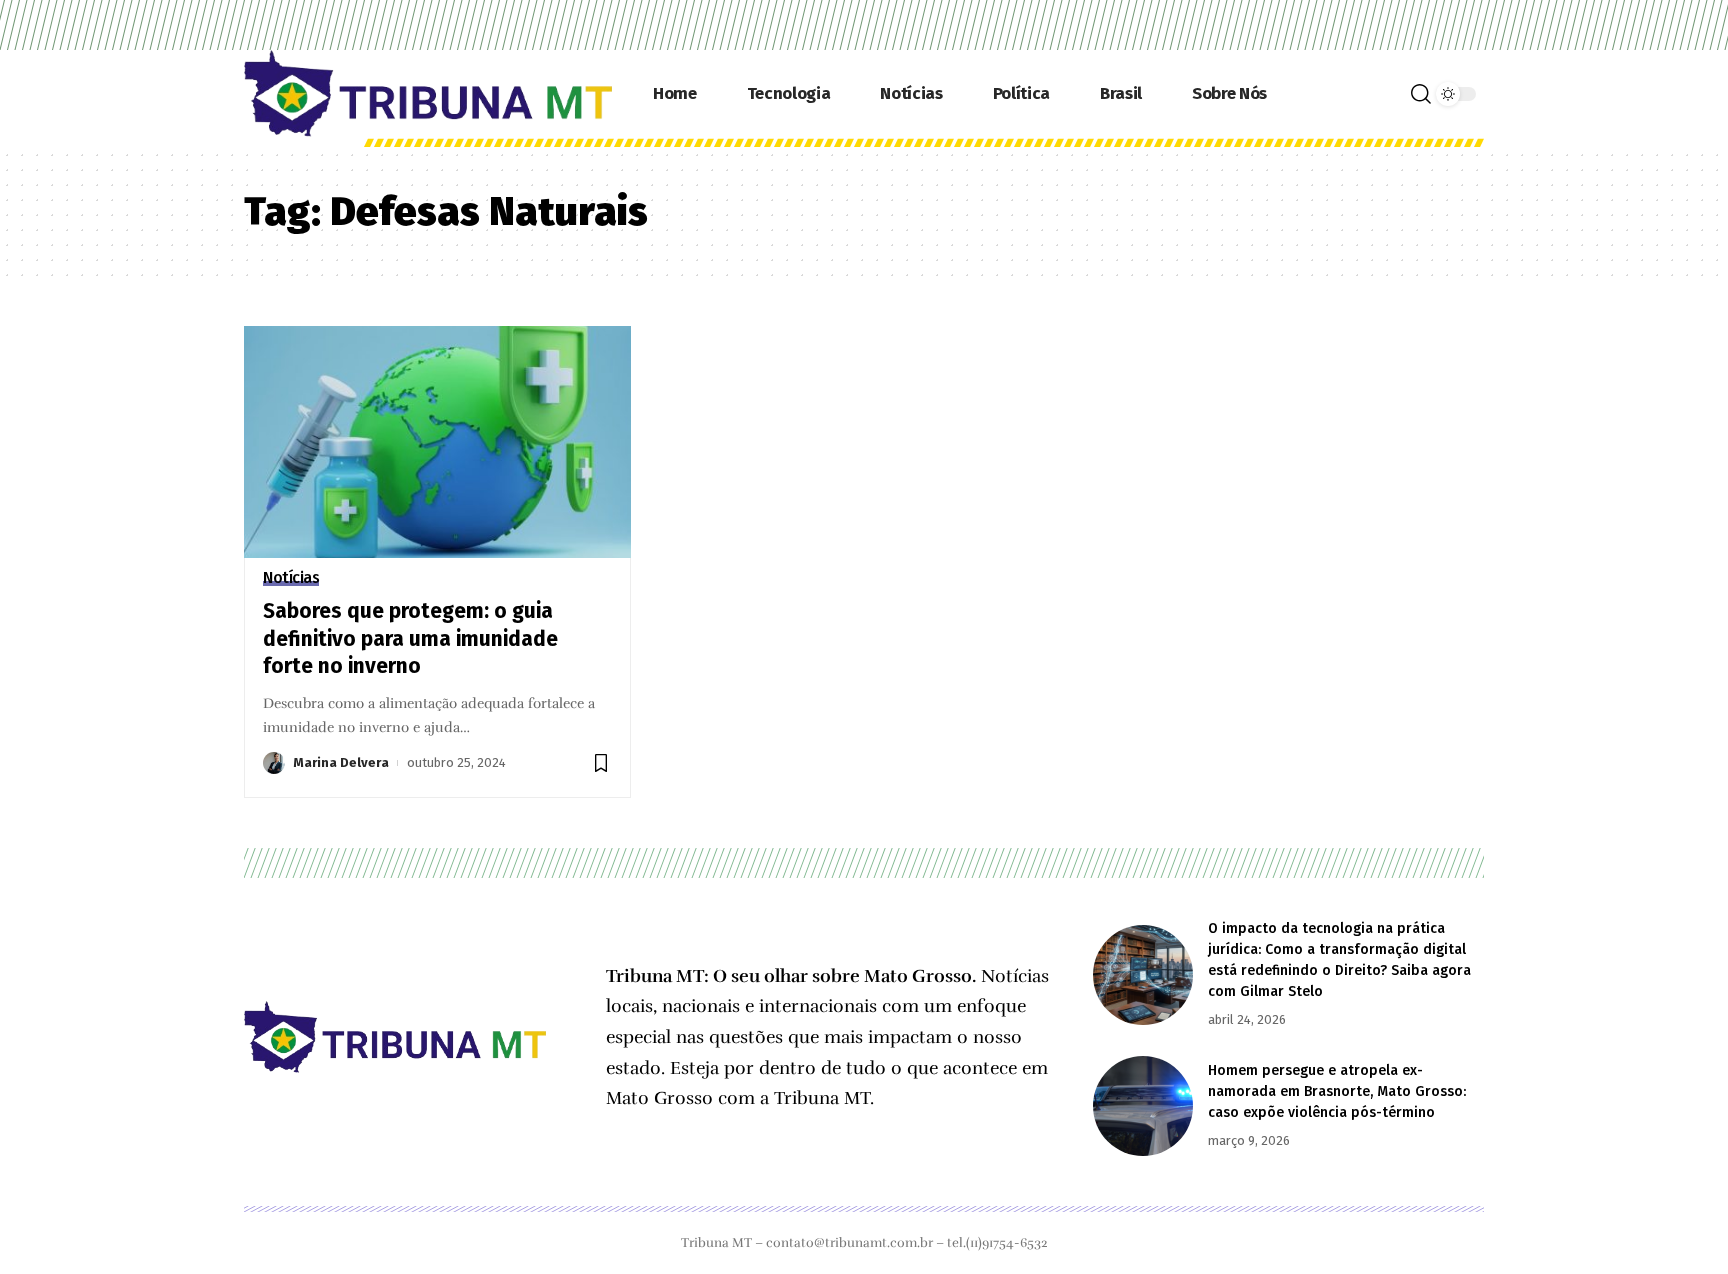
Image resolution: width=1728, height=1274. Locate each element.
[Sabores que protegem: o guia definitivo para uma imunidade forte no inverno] (437, 442)
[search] (1421, 94)
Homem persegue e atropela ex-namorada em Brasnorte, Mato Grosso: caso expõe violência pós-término (1337, 1091)
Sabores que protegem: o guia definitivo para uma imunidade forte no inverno (410, 638)
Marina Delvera (341, 762)
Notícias (291, 578)
